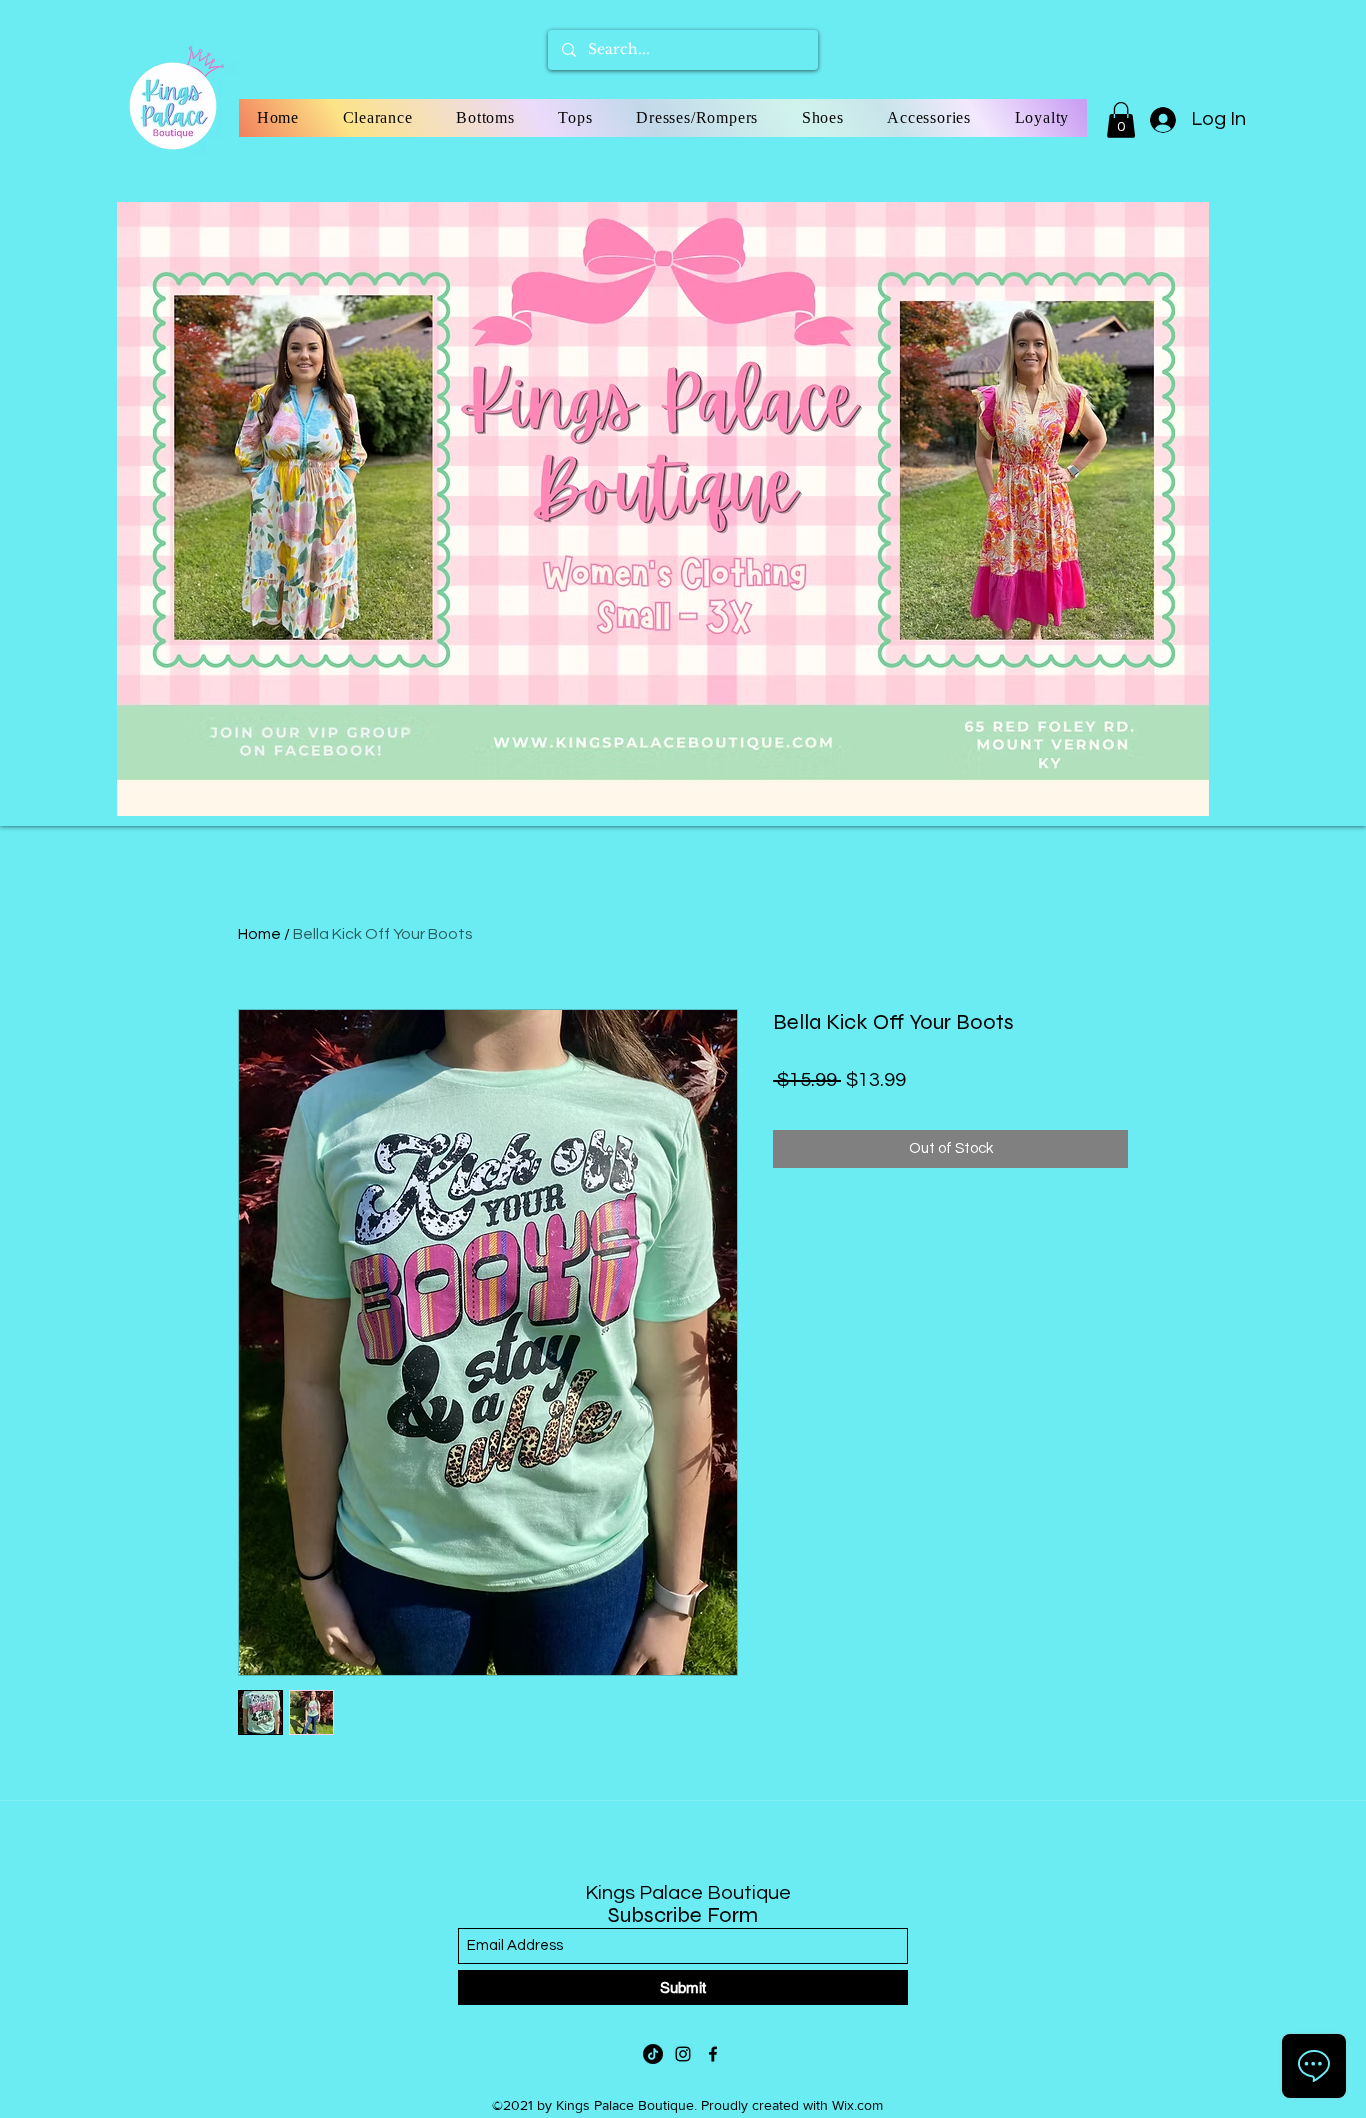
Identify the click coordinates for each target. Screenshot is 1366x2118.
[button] (1121, 120)
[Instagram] (683, 2054)
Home (259, 934)
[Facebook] (713, 2054)
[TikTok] (653, 2054)
